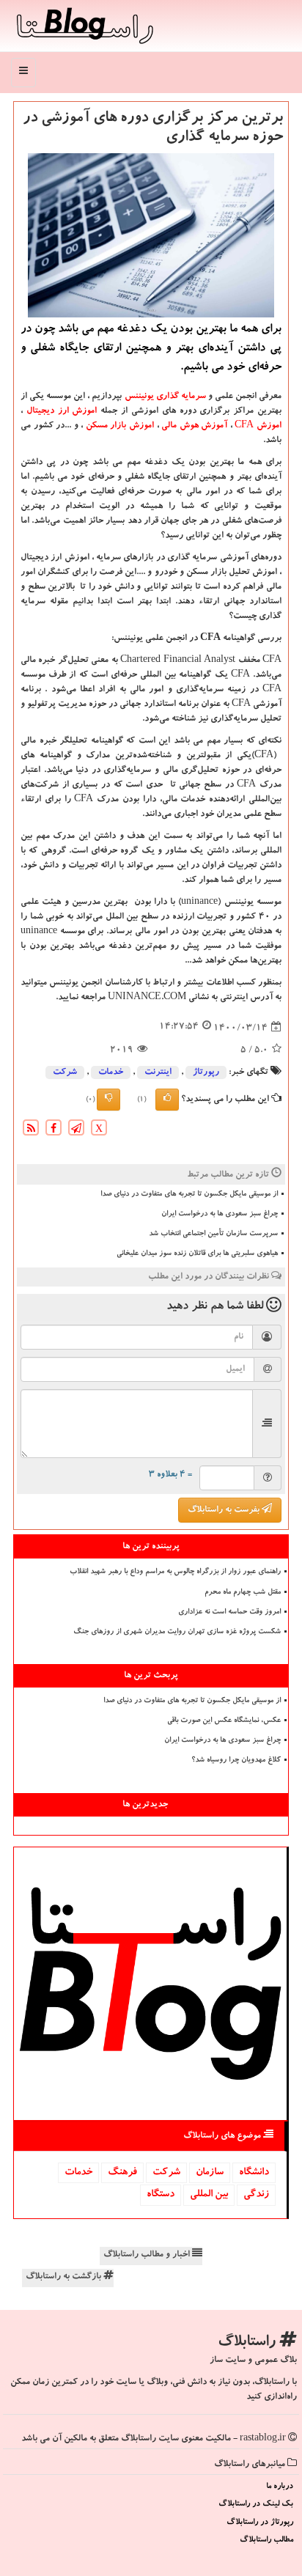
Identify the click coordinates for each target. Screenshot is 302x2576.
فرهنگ (122, 2173)
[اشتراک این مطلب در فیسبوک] (54, 1130)
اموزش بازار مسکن (120, 426)
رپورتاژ (206, 1072)
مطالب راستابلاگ (266, 2540)
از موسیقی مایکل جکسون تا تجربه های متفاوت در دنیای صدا (189, 1195)
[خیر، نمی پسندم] (108, 1100)
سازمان (210, 2173)
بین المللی (209, 2195)
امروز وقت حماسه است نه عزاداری (229, 1613)
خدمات (111, 1072)
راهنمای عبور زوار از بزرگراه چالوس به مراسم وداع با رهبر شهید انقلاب (175, 1572)
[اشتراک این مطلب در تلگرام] (76, 1130)
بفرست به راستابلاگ (225, 1510)
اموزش (257, 426)
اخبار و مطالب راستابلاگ (148, 2255)
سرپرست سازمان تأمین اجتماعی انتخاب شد (213, 1234)
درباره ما (280, 2487)
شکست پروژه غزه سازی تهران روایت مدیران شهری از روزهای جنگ (177, 1633)
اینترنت (158, 1072)
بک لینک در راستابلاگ (256, 2505)
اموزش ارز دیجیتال (62, 411)
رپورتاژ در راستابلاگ (260, 2523)
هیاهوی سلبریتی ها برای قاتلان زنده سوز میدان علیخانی (197, 1254)
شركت (65, 1072)
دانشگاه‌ (254, 2173)
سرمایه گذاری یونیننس (165, 397)
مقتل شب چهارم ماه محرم (243, 1593)
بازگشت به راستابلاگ (65, 2277)
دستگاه (161, 2195)
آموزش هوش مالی (194, 426)
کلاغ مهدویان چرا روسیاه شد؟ (236, 1761)
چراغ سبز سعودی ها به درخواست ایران (220, 1215)
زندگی (256, 2195)
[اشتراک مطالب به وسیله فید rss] (31, 1130)
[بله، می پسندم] (167, 1100)
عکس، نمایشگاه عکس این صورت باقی (224, 1721)
